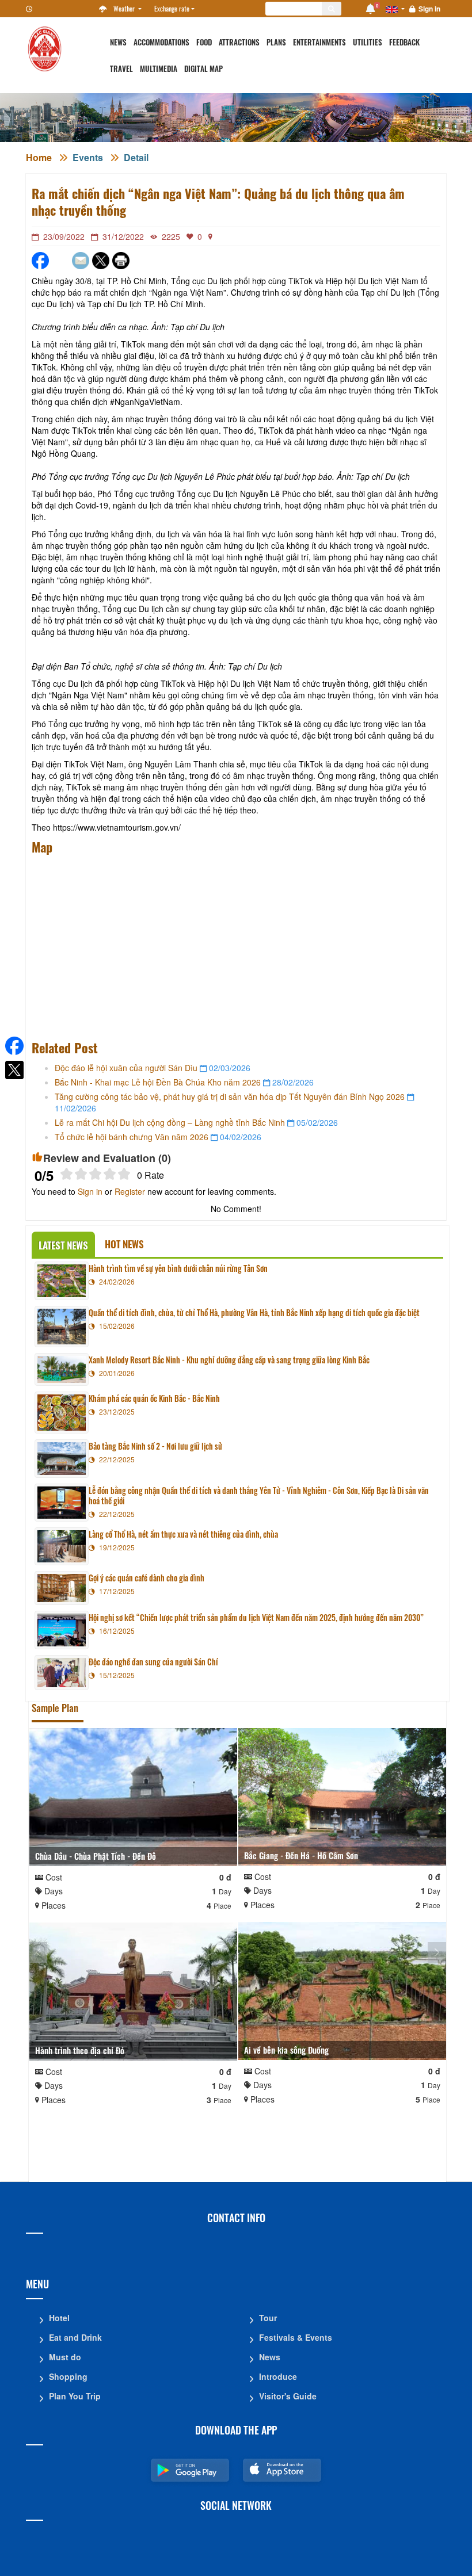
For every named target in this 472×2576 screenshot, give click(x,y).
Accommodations (161, 42)
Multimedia (159, 69)
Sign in (429, 9)
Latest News (63, 1245)
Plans (276, 42)
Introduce (278, 2376)
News (118, 42)
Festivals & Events (296, 2337)
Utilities (368, 42)
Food (204, 42)
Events (88, 157)
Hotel (59, 2318)
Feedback (404, 42)
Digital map (203, 69)
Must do (65, 2357)
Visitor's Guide (288, 2396)
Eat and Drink (75, 2337)
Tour (268, 2318)
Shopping (68, 2376)
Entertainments (319, 42)
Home (39, 157)
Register (130, 1191)
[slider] (95, 1174)
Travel (121, 69)
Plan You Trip (75, 2396)
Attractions (239, 42)
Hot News (124, 1244)
